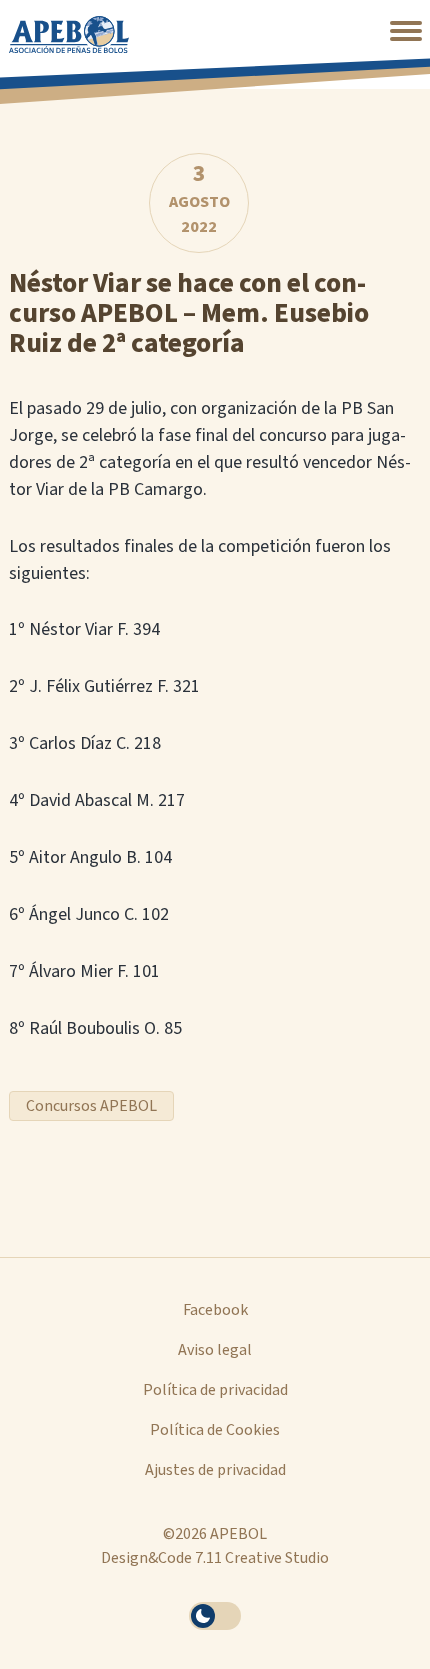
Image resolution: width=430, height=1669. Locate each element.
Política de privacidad (215, 1390)
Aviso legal (215, 1350)
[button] (406, 31)
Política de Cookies (215, 1430)
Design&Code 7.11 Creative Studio (215, 1558)
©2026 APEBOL (215, 1534)
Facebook (215, 1310)
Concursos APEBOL (91, 1106)
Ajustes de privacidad (215, 1470)
